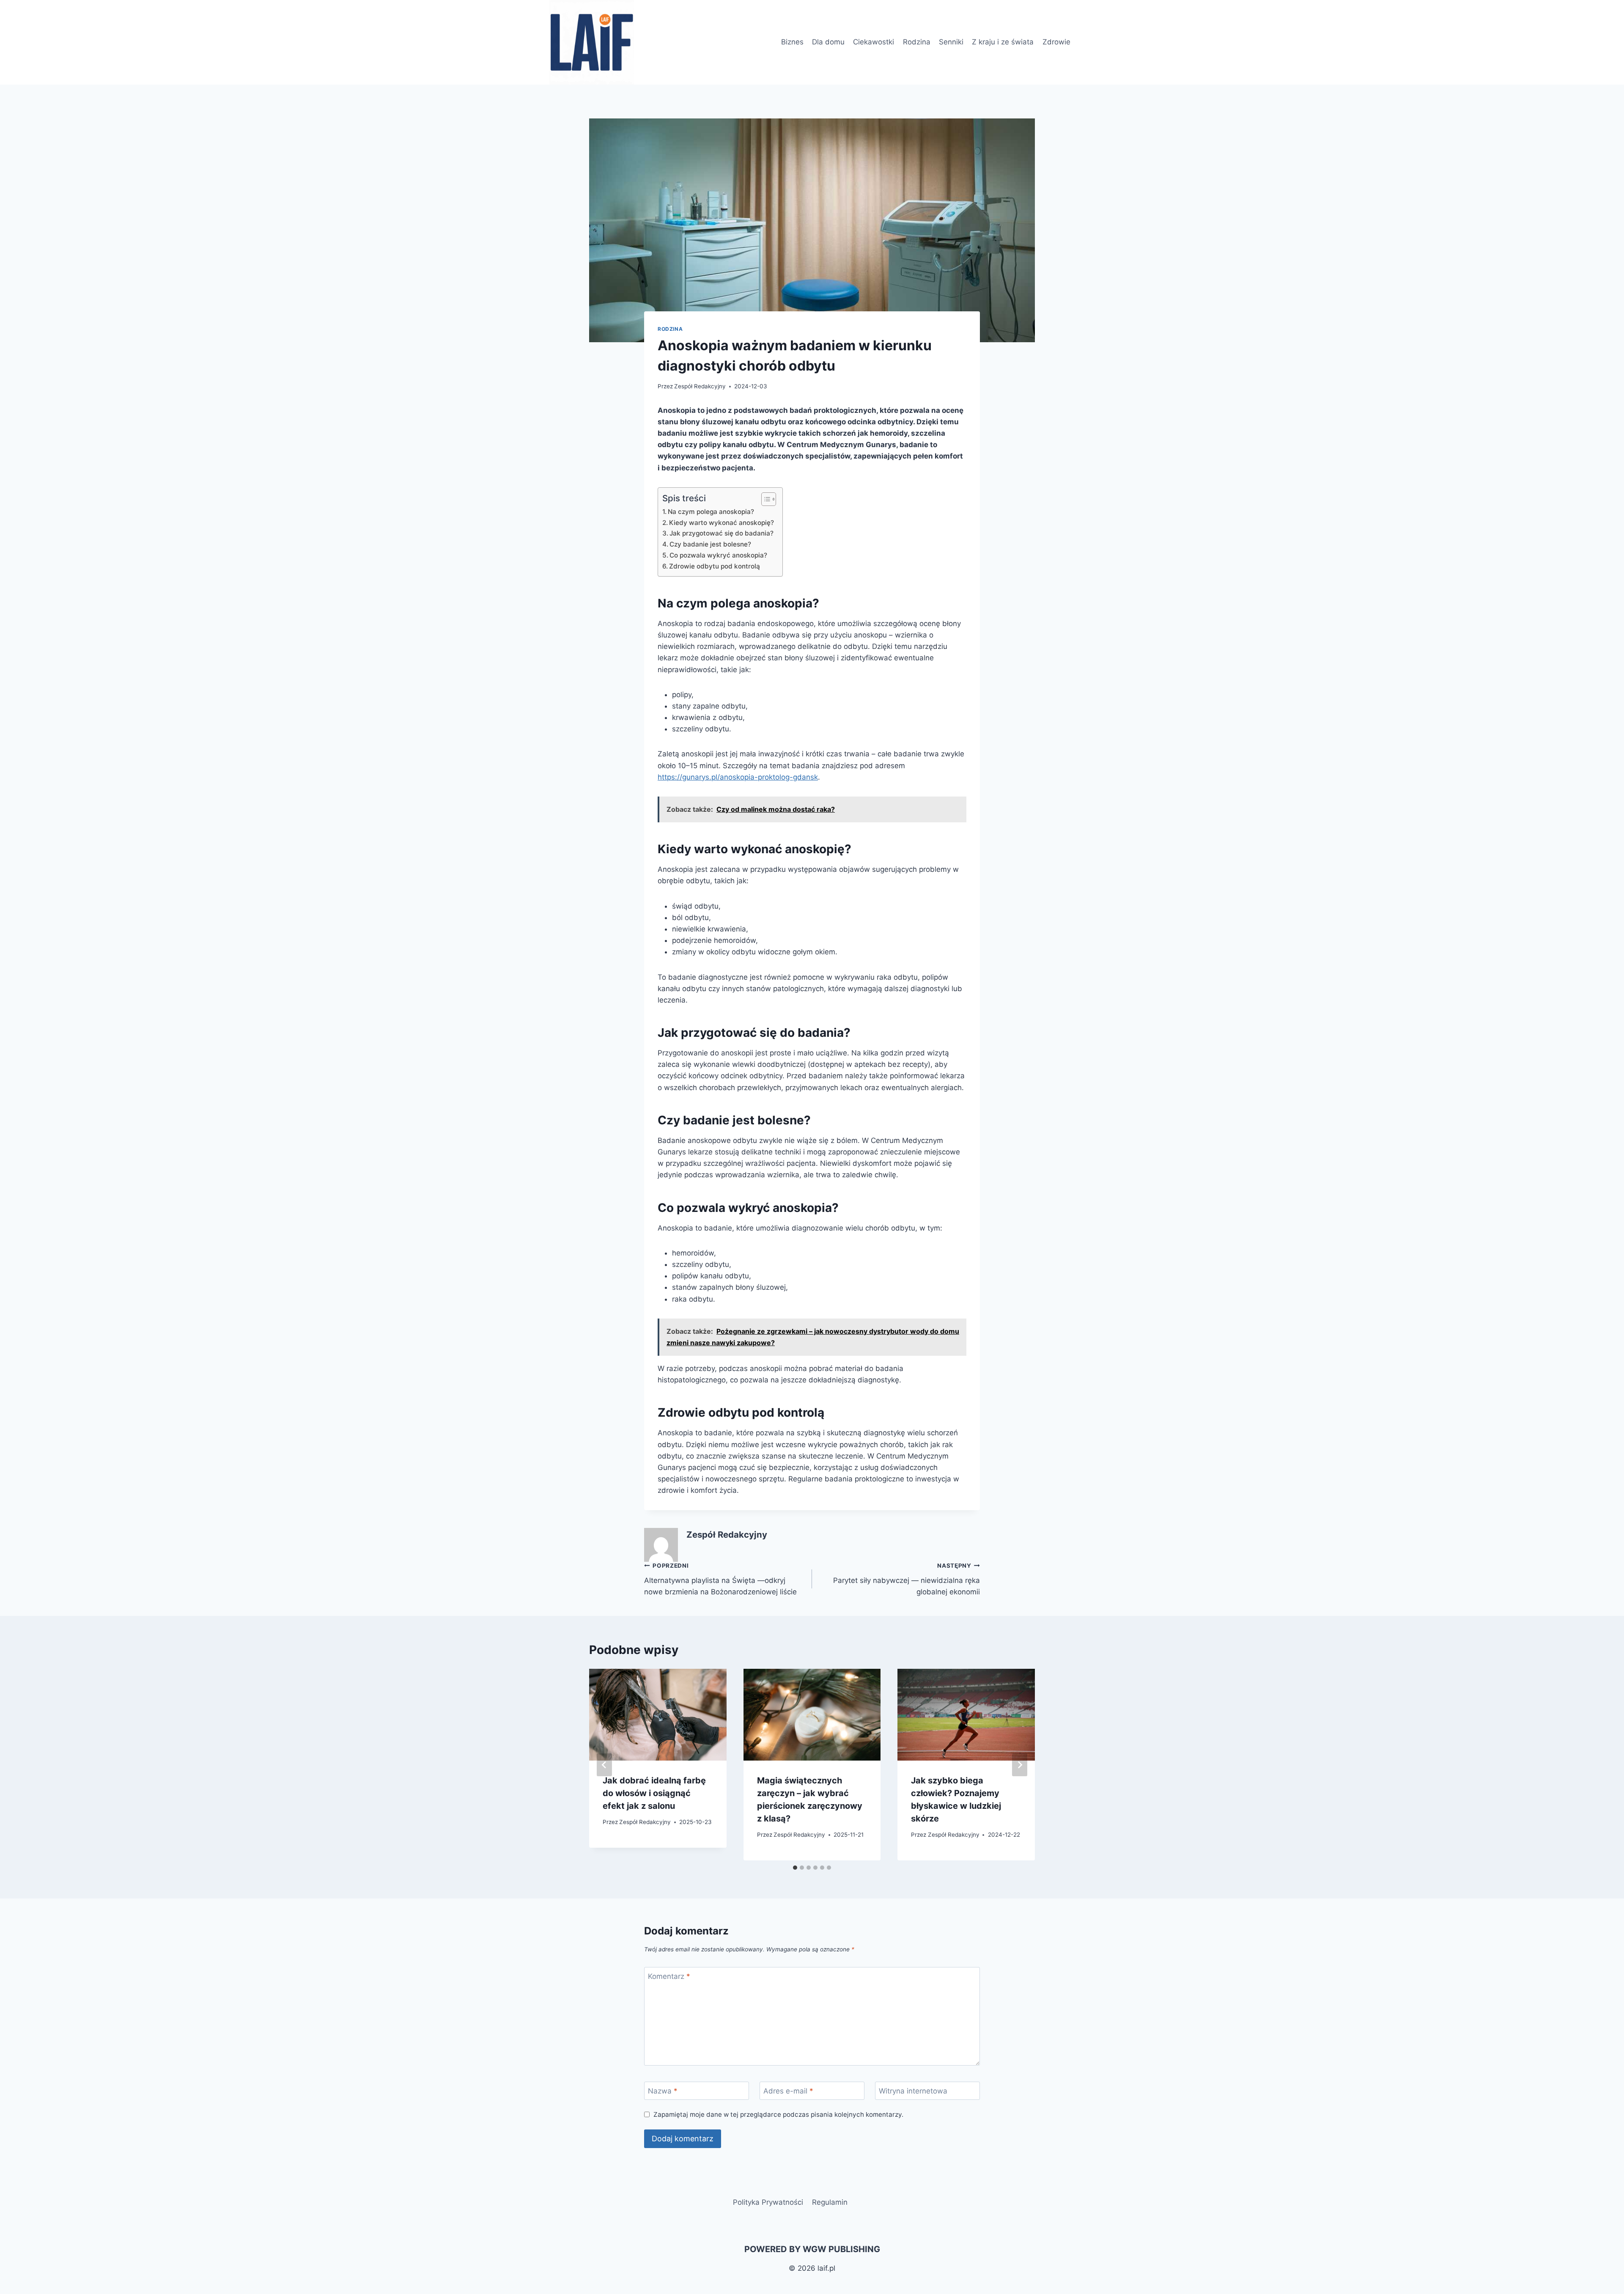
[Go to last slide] (604, 1765)
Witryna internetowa (913, 2091)
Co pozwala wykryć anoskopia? (718, 555)
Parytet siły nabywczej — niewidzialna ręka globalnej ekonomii (907, 1579)
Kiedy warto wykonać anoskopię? (721, 523)
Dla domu (828, 42)
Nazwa (663, 2091)
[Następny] (1020, 1765)
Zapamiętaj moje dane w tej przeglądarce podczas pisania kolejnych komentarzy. (778, 2114)
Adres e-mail (788, 2091)
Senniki (951, 42)
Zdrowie (1056, 42)
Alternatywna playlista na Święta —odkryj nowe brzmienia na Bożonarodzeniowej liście (720, 1579)
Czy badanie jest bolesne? (710, 544)
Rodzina (917, 42)
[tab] (795, 1868)
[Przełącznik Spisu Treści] (764, 499)
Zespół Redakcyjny (700, 386)
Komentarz (669, 1976)
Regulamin (830, 2202)
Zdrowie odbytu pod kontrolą (715, 566)
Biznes (792, 42)
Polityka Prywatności (768, 2202)
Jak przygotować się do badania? (721, 533)
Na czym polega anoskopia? (711, 512)
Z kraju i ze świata (1003, 42)
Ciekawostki (874, 42)
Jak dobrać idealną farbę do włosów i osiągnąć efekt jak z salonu (654, 1793)
